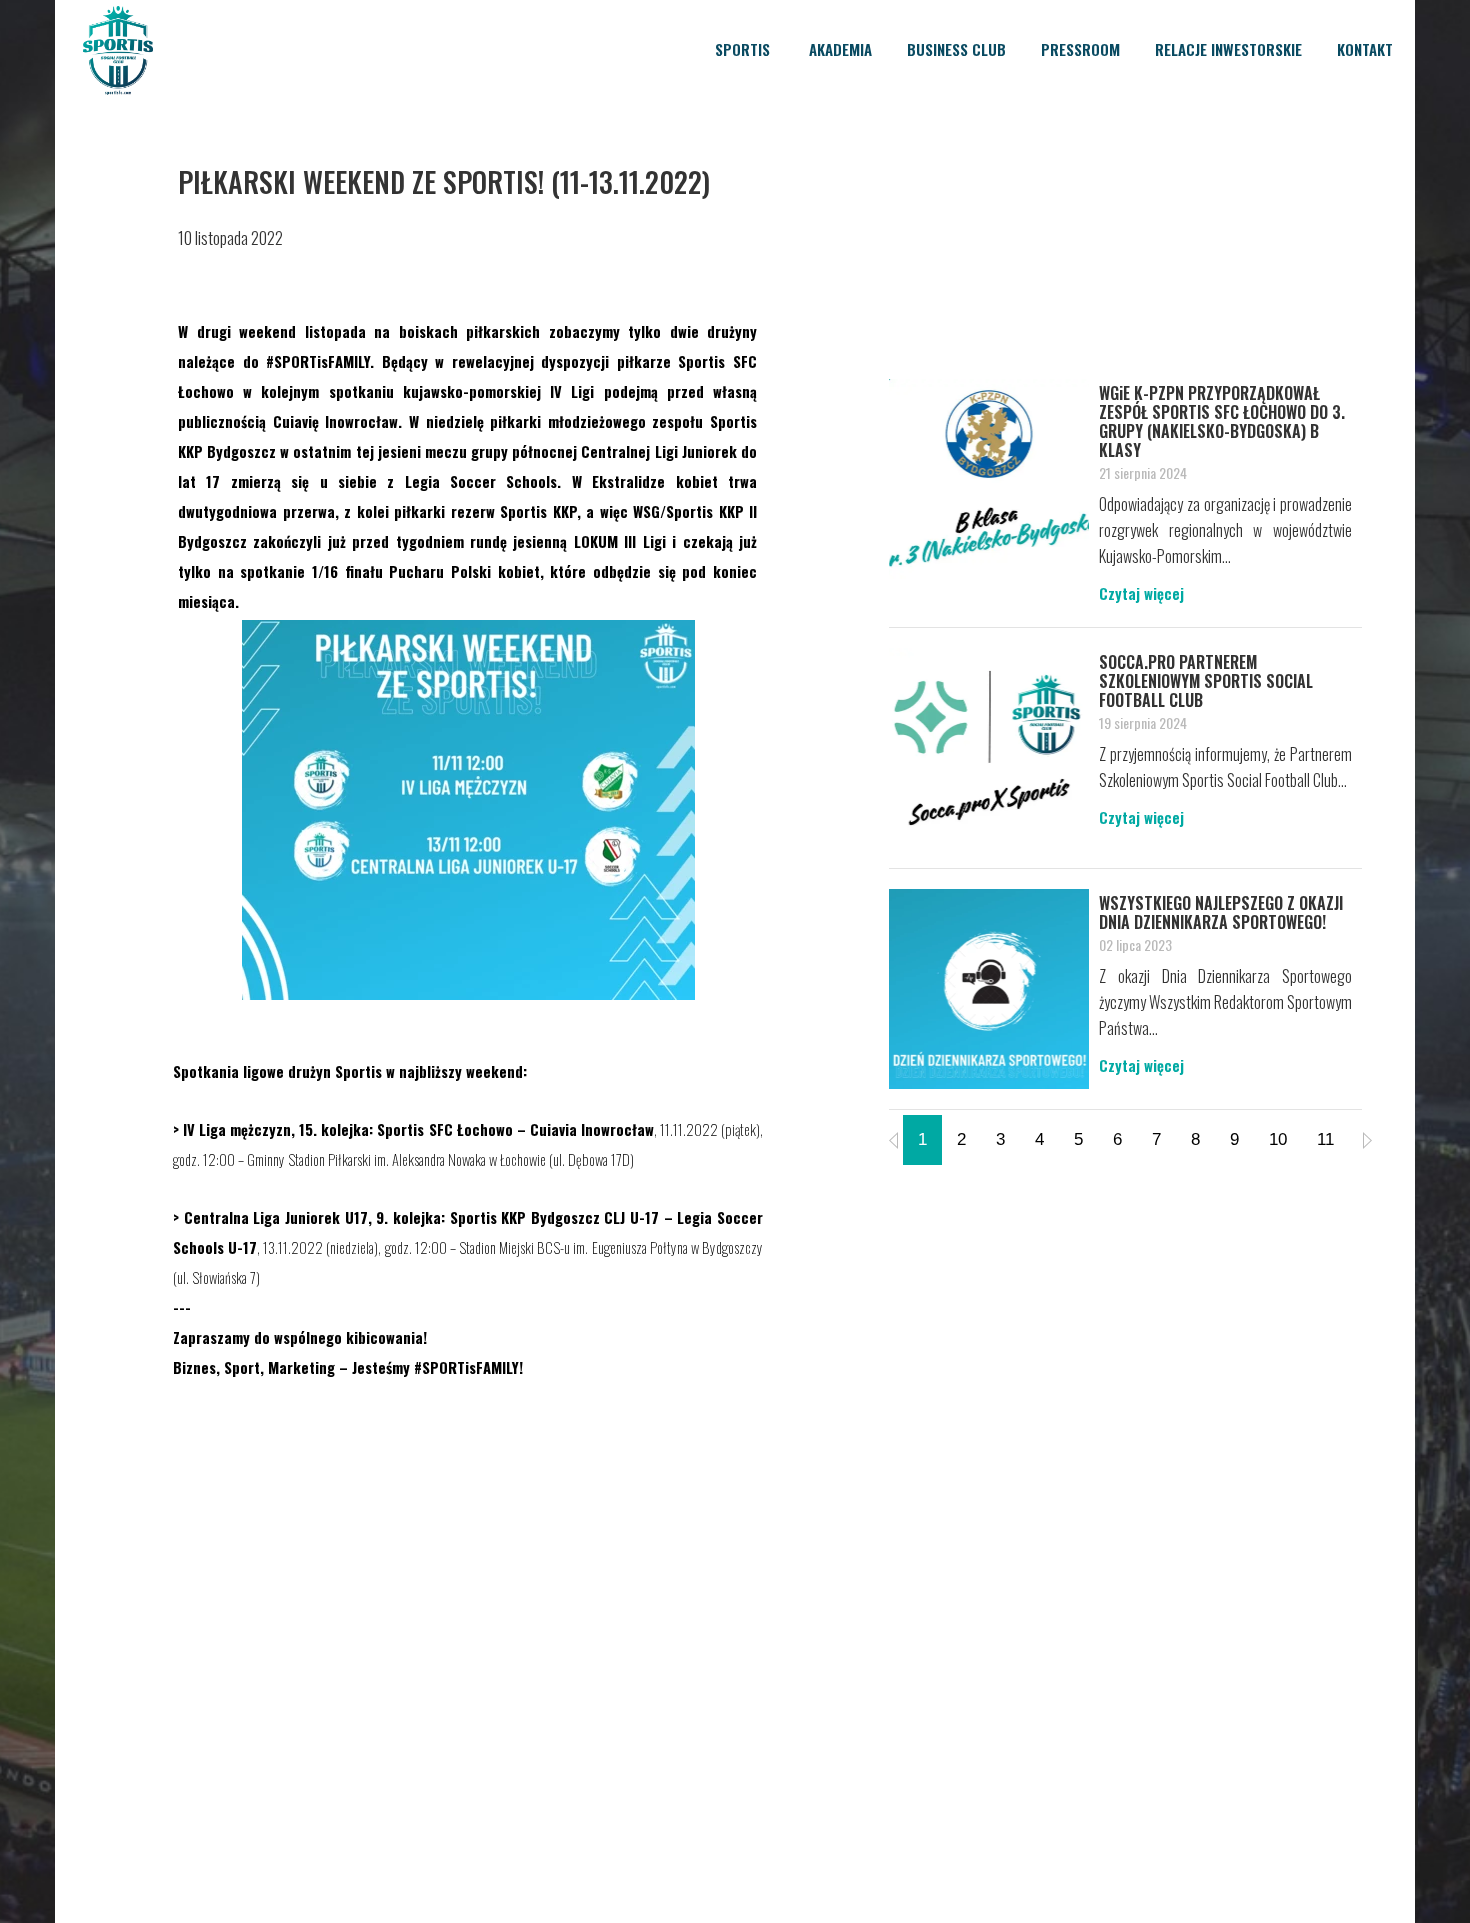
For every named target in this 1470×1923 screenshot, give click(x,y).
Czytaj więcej (1141, 593)
